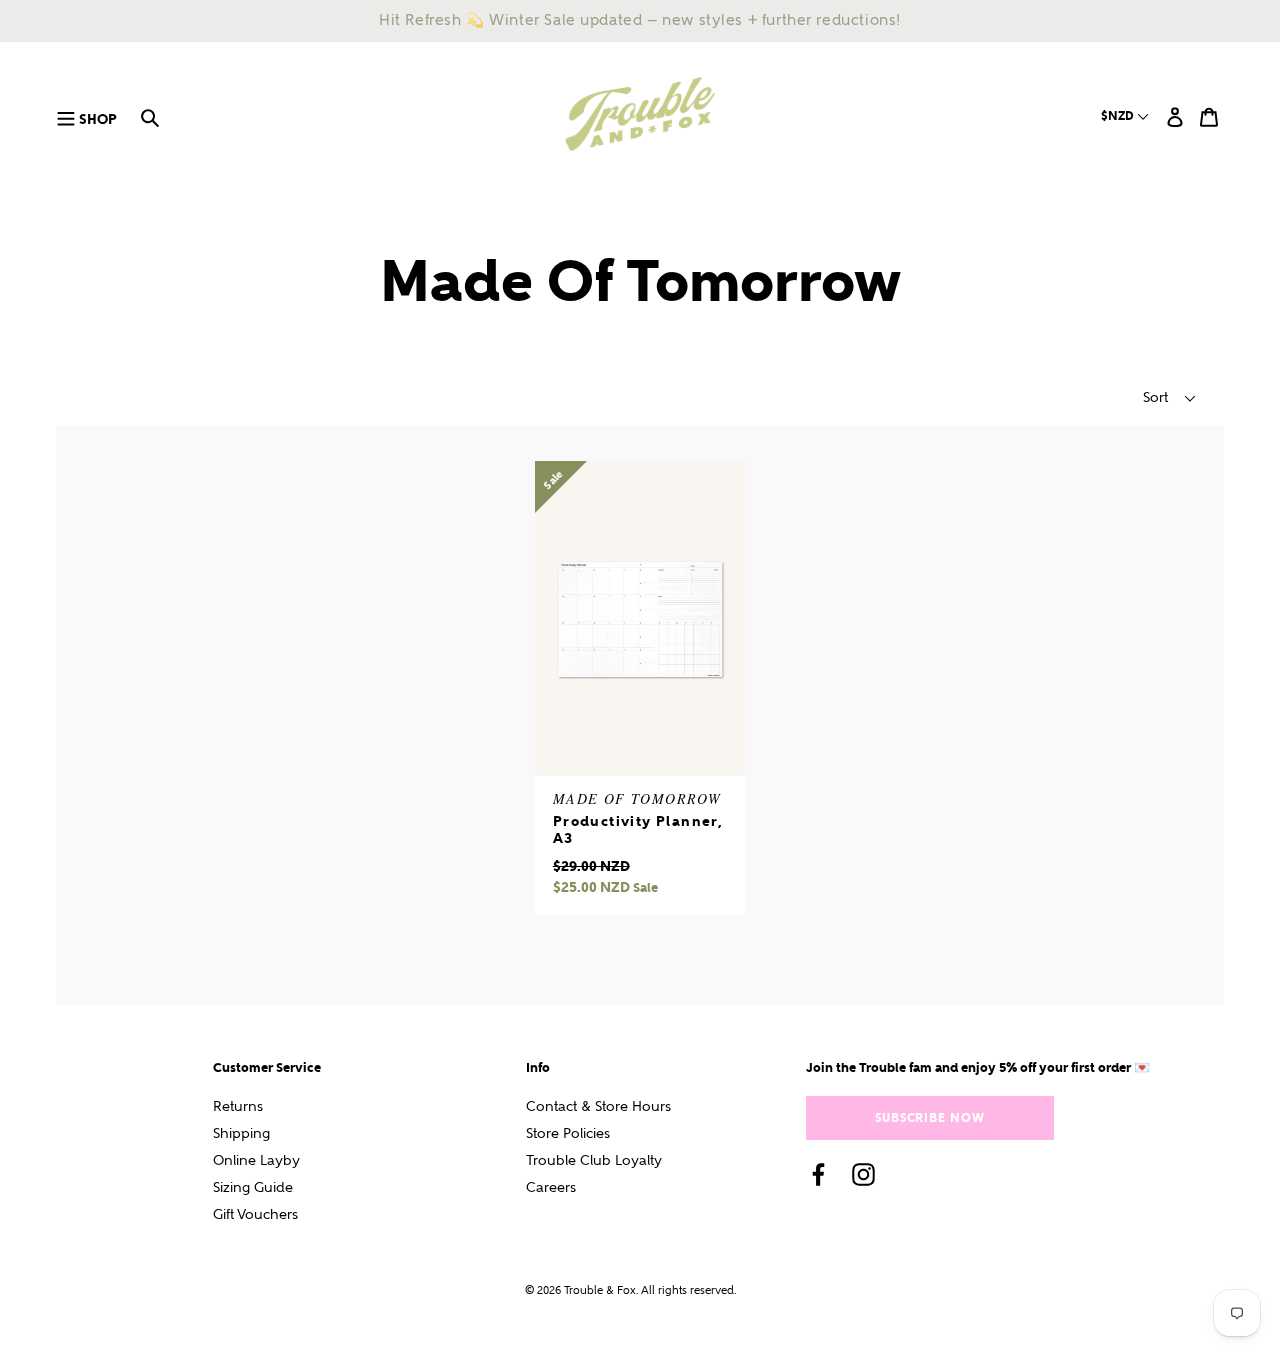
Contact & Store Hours (598, 1106)
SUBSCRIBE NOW (930, 1117)
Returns (238, 1106)
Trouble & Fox (600, 1290)
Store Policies (568, 1133)
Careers (551, 1187)
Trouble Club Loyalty (594, 1160)
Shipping (241, 1133)
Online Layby (256, 1160)
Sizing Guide (253, 1187)
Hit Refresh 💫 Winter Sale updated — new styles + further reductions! (640, 20)
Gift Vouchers (255, 1214)
